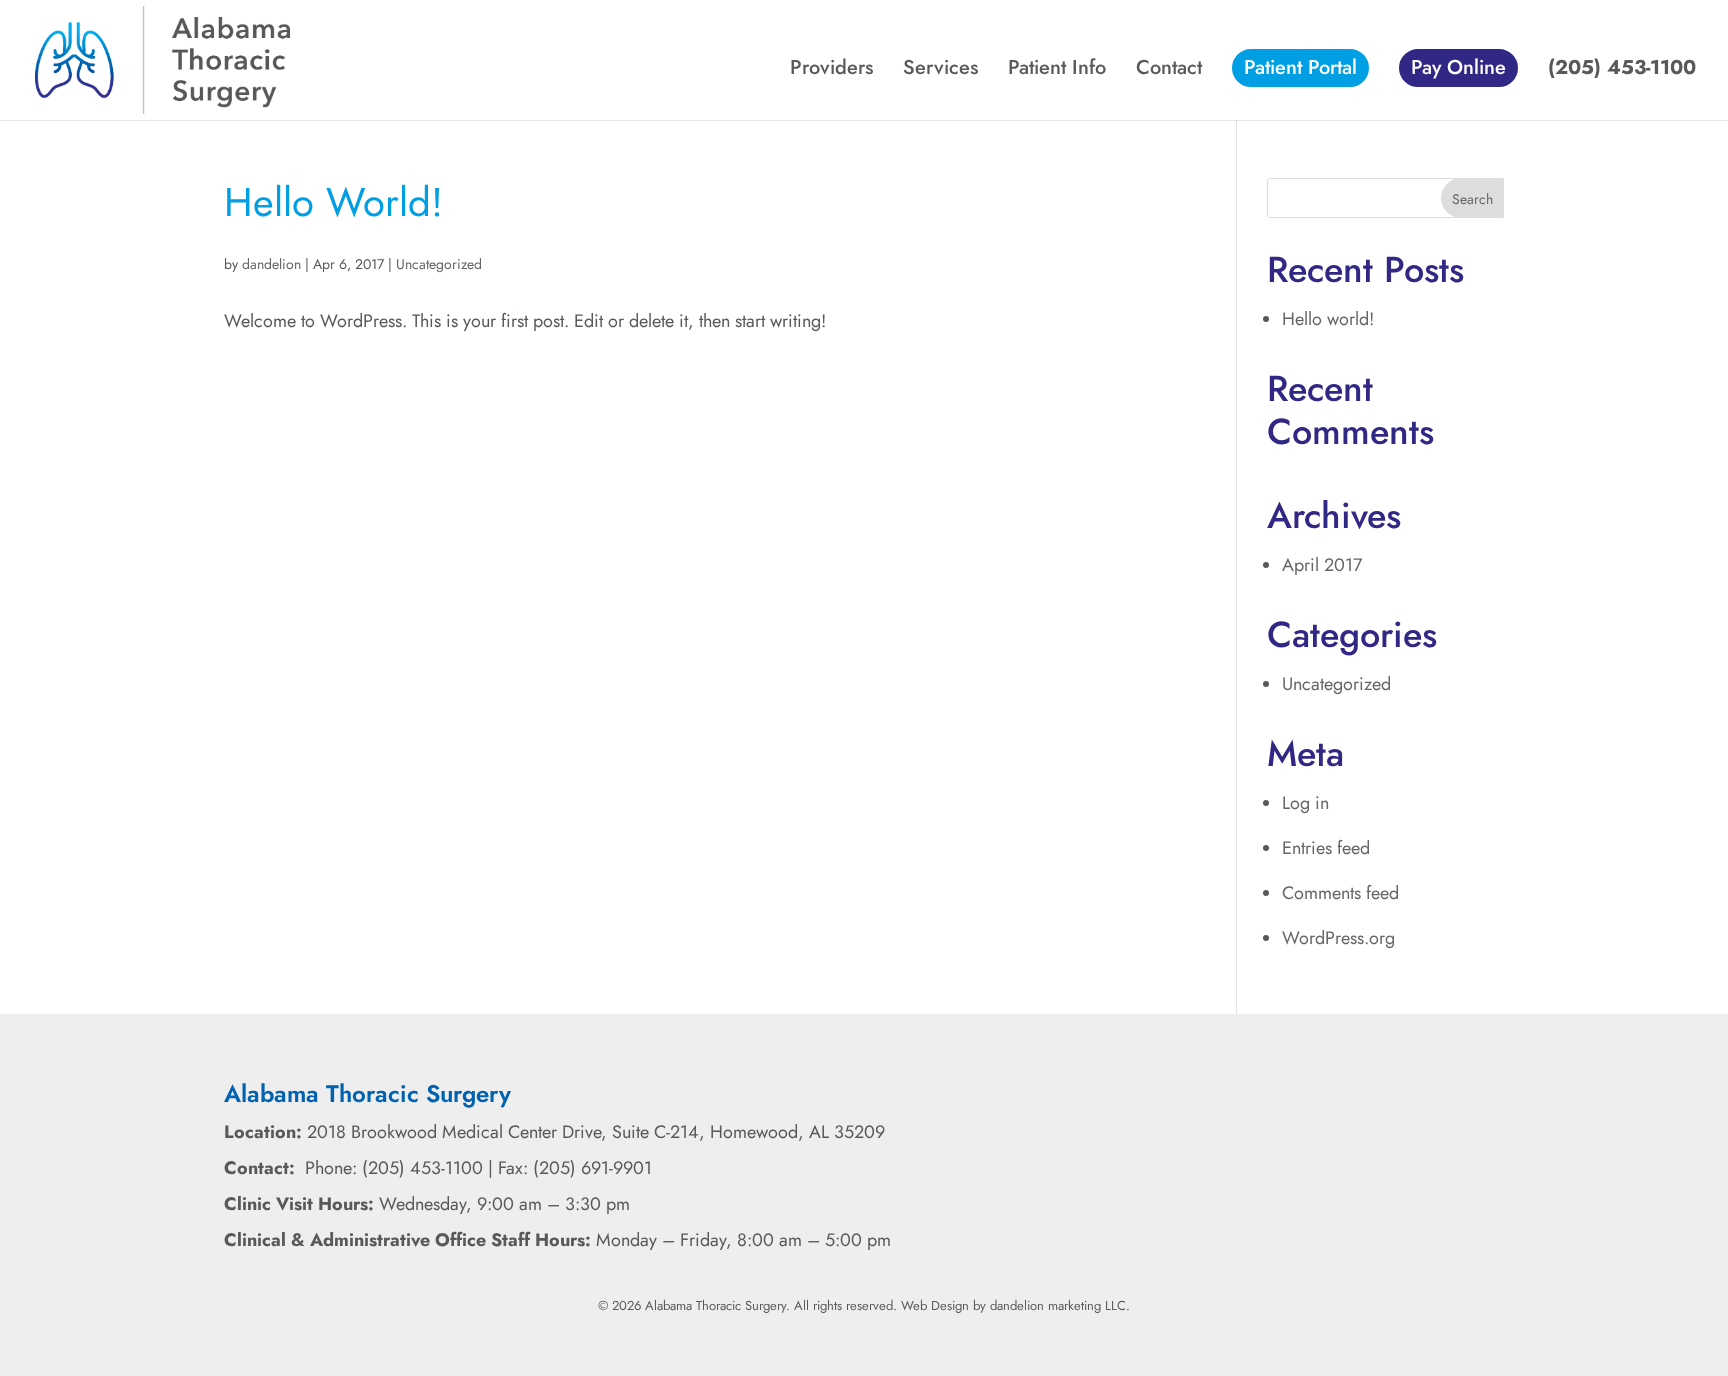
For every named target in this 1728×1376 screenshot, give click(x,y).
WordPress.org (1338, 938)
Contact (1169, 71)
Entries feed (1326, 848)
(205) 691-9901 (592, 1168)
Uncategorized (439, 264)
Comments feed (1340, 893)
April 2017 (1322, 565)
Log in (1305, 803)
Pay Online (1458, 67)
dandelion (271, 264)
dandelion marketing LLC (1058, 1305)
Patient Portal (1300, 67)
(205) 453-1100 (1622, 71)
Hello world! (333, 202)
